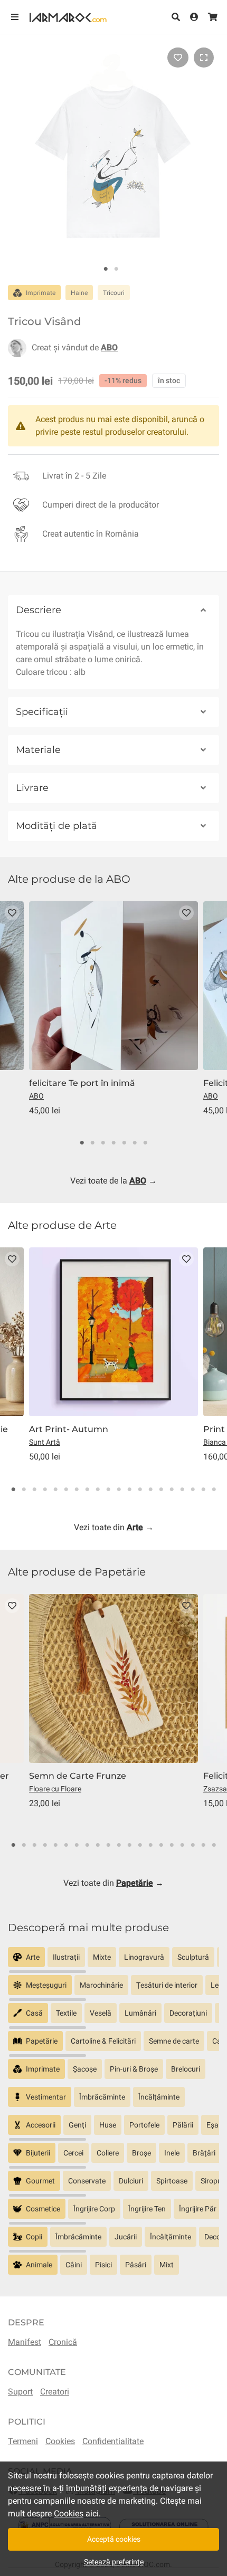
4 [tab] (113, 1143)
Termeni (23, 2441)
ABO (36, 1096)
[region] (113, 1961)
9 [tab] (98, 1490)
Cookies (60, 2441)
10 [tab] (108, 1490)
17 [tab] (182, 1490)
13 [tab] (140, 1490)
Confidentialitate (113, 2441)
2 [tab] (116, 269)
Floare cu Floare (55, 1789)
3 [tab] (103, 1143)
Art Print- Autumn (69, 1429)
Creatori (55, 2392)
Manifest (25, 2342)
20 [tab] (214, 1490)
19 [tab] (203, 1490)
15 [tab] (161, 1490)
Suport (20, 2392)
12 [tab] (129, 1490)
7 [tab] (145, 1143)
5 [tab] (124, 1143)
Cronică (63, 2342)
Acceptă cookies (114, 2539)
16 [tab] (172, 1490)
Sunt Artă (45, 1442)
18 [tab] (193, 1490)
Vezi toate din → (114, 1527)
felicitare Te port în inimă (82, 1083)
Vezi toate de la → (113, 1181)
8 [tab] (87, 1490)
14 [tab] (150, 1490)
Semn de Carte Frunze (78, 1776)
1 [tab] (106, 269)
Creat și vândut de (75, 347)
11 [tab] (119, 1490)
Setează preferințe (114, 2562)
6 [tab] (135, 1143)
